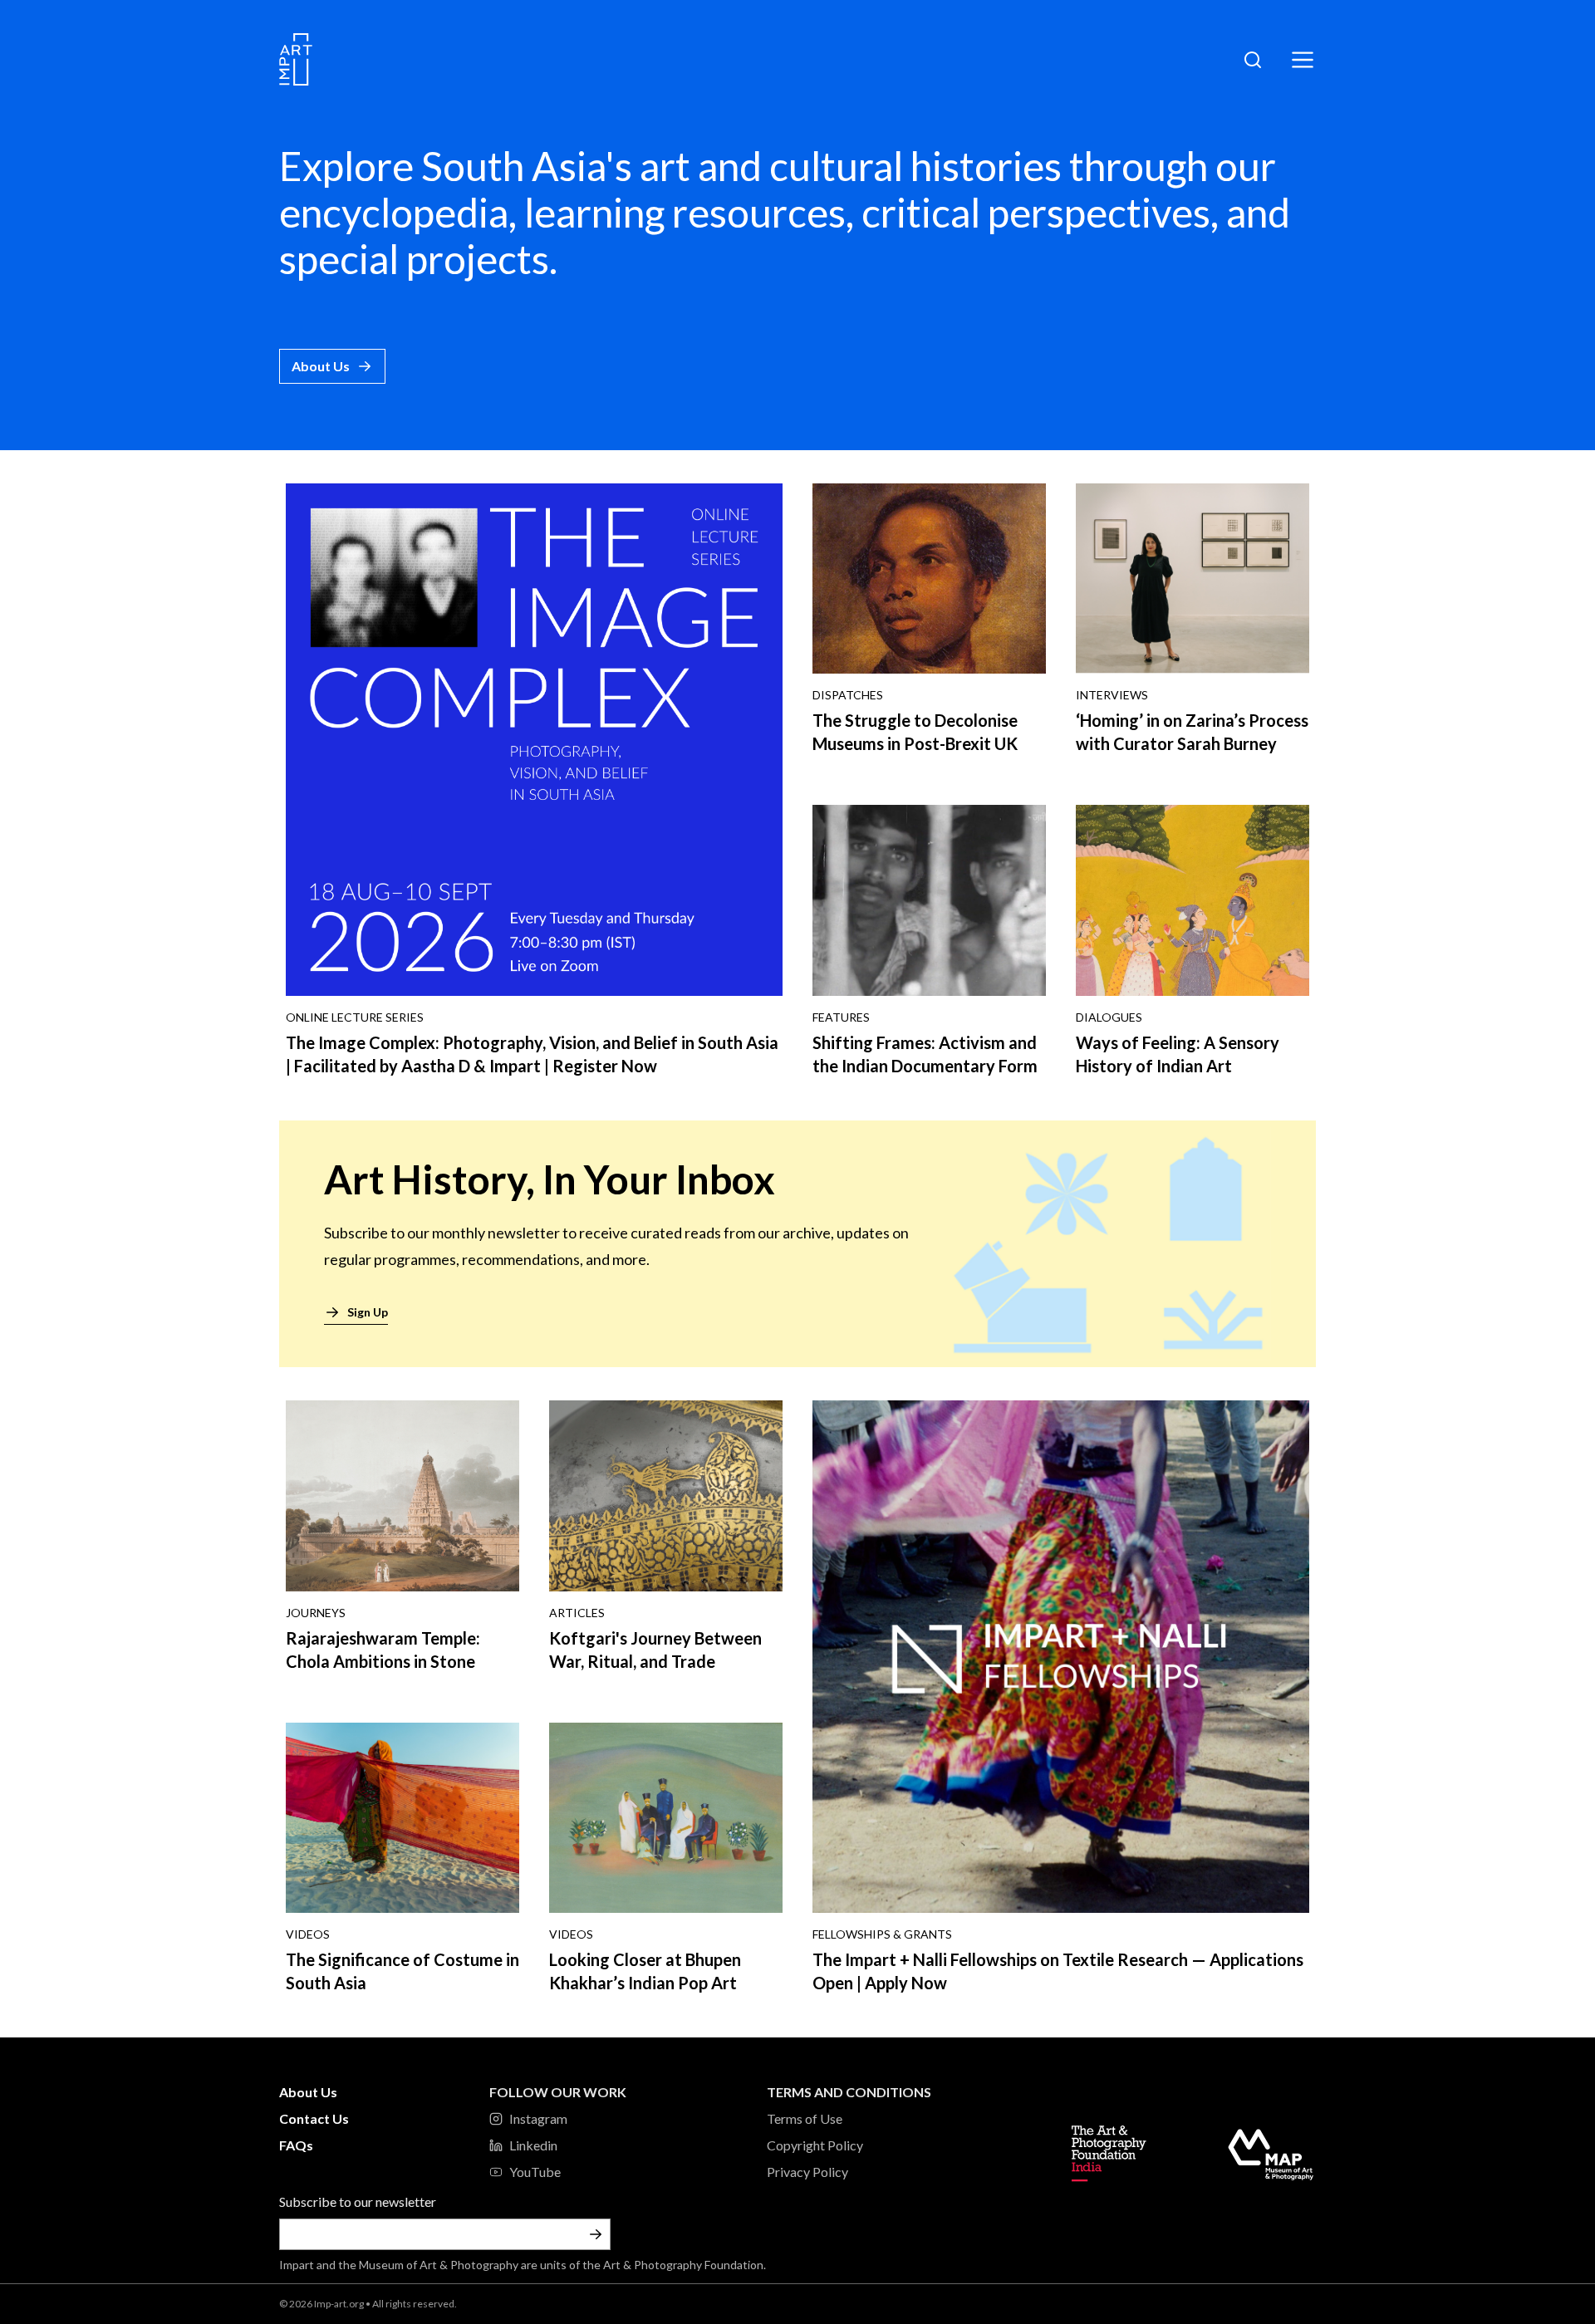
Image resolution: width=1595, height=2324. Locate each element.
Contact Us (314, 2118)
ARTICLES (577, 1613)
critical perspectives (1036, 212)
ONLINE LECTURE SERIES (355, 1017)
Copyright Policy (815, 2145)
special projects (414, 259)
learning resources (685, 212)
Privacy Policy (807, 2172)
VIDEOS (308, 1934)
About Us (321, 366)
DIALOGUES (1109, 1017)
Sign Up (368, 1312)
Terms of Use (805, 2118)
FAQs (296, 2145)
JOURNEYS (316, 1613)
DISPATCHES (848, 695)
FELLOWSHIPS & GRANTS (882, 1934)
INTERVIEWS (1112, 695)
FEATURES (841, 1017)
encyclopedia (394, 212)
